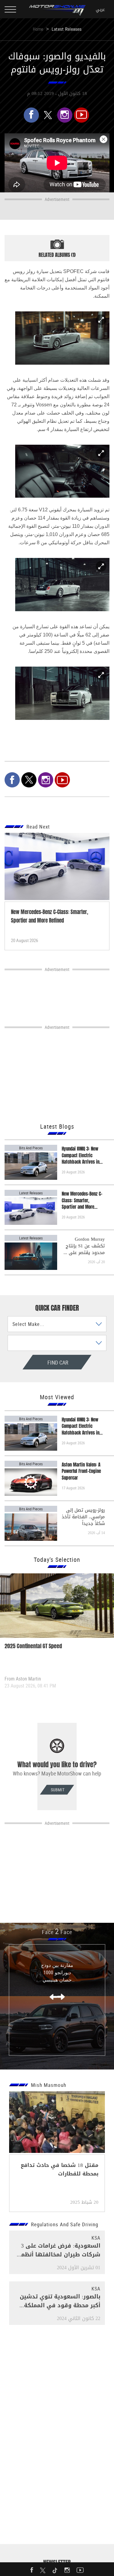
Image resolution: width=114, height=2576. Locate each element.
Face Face (57, 1932)
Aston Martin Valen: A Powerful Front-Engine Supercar (81, 1471)
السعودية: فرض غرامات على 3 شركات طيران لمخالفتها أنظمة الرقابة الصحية (59, 2255)
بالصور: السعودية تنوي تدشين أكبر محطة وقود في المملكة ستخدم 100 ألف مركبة (60, 2305)
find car (39, 1362)
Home (38, 29)
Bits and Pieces (31, 1148)
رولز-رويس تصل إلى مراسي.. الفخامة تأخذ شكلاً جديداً (83, 1517)
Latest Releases (67, 29)
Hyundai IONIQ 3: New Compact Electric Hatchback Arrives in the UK (81, 1155)
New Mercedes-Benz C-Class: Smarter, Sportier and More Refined (82, 1200)
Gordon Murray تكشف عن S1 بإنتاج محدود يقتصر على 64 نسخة (84, 1246)
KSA (96, 2238)
